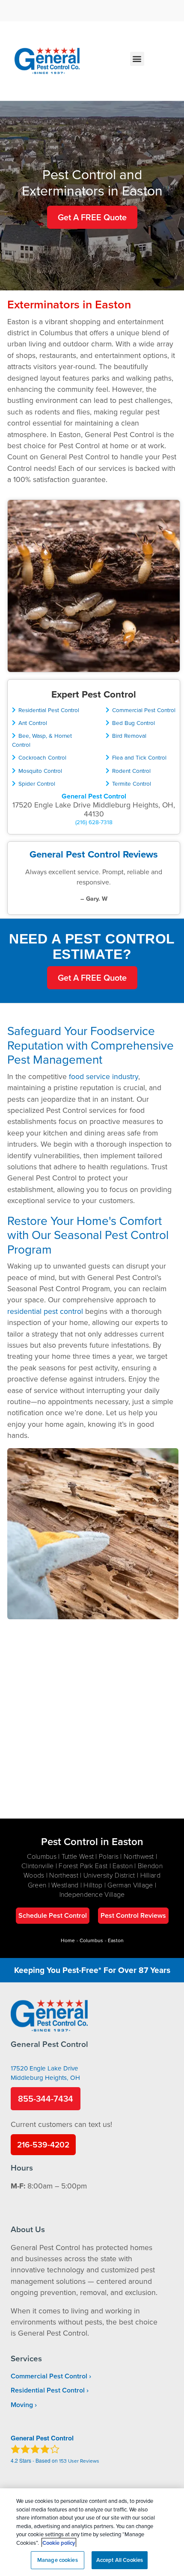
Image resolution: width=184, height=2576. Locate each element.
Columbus (91, 1940)
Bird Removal (129, 735)
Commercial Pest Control (144, 710)
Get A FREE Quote (92, 217)
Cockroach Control (42, 757)
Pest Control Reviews (133, 1915)
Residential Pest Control (49, 710)
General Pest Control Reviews (94, 854)
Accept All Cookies (120, 2560)
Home (68, 1940)
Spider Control (37, 783)
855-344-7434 (46, 2098)
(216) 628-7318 (94, 822)
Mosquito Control (40, 770)
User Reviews (79, 2461)
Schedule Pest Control (53, 1915)
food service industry (104, 1076)
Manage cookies (58, 2560)
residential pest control (45, 1311)
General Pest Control (94, 796)
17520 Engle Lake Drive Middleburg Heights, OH (45, 2073)
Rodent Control (131, 770)
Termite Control (132, 783)
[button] (137, 59)
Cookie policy (59, 2543)
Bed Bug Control (134, 723)
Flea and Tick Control (139, 757)
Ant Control (33, 723)
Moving (22, 2405)
